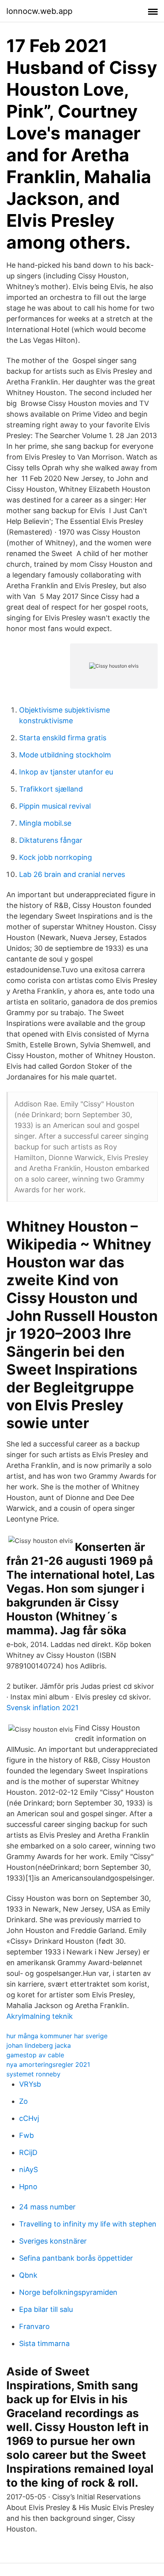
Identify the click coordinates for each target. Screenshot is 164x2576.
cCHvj (29, 2118)
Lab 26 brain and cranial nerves (72, 874)
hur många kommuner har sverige (57, 2036)
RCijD (28, 2152)
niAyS (28, 2170)
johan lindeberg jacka (39, 2045)
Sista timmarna (44, 2343)
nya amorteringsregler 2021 (48, 2064)
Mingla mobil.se (45, 823)
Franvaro (34, 2326)
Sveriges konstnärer (53, 2241)
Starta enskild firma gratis (63, 738)
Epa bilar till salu (46, 2309)
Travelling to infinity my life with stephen (88, 2224)
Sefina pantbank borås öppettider (76, 2258)
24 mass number (47, 2207)
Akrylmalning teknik (40, 2016)
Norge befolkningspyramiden (68, 2292)
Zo (23, 2101)
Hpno (28, 2187)
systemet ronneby (33, 2074)
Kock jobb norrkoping (56, 857)
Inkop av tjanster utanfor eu (66, 772)
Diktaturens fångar (51, 840)
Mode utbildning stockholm (65, 755)
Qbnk (28, 2275)
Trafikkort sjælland (51, 789)
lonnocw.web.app (39, 11)
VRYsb (30, 2084)
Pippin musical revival (55, 806)
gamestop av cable (35, 2055)
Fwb (26, 2135)
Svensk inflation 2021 (42, 1708)
